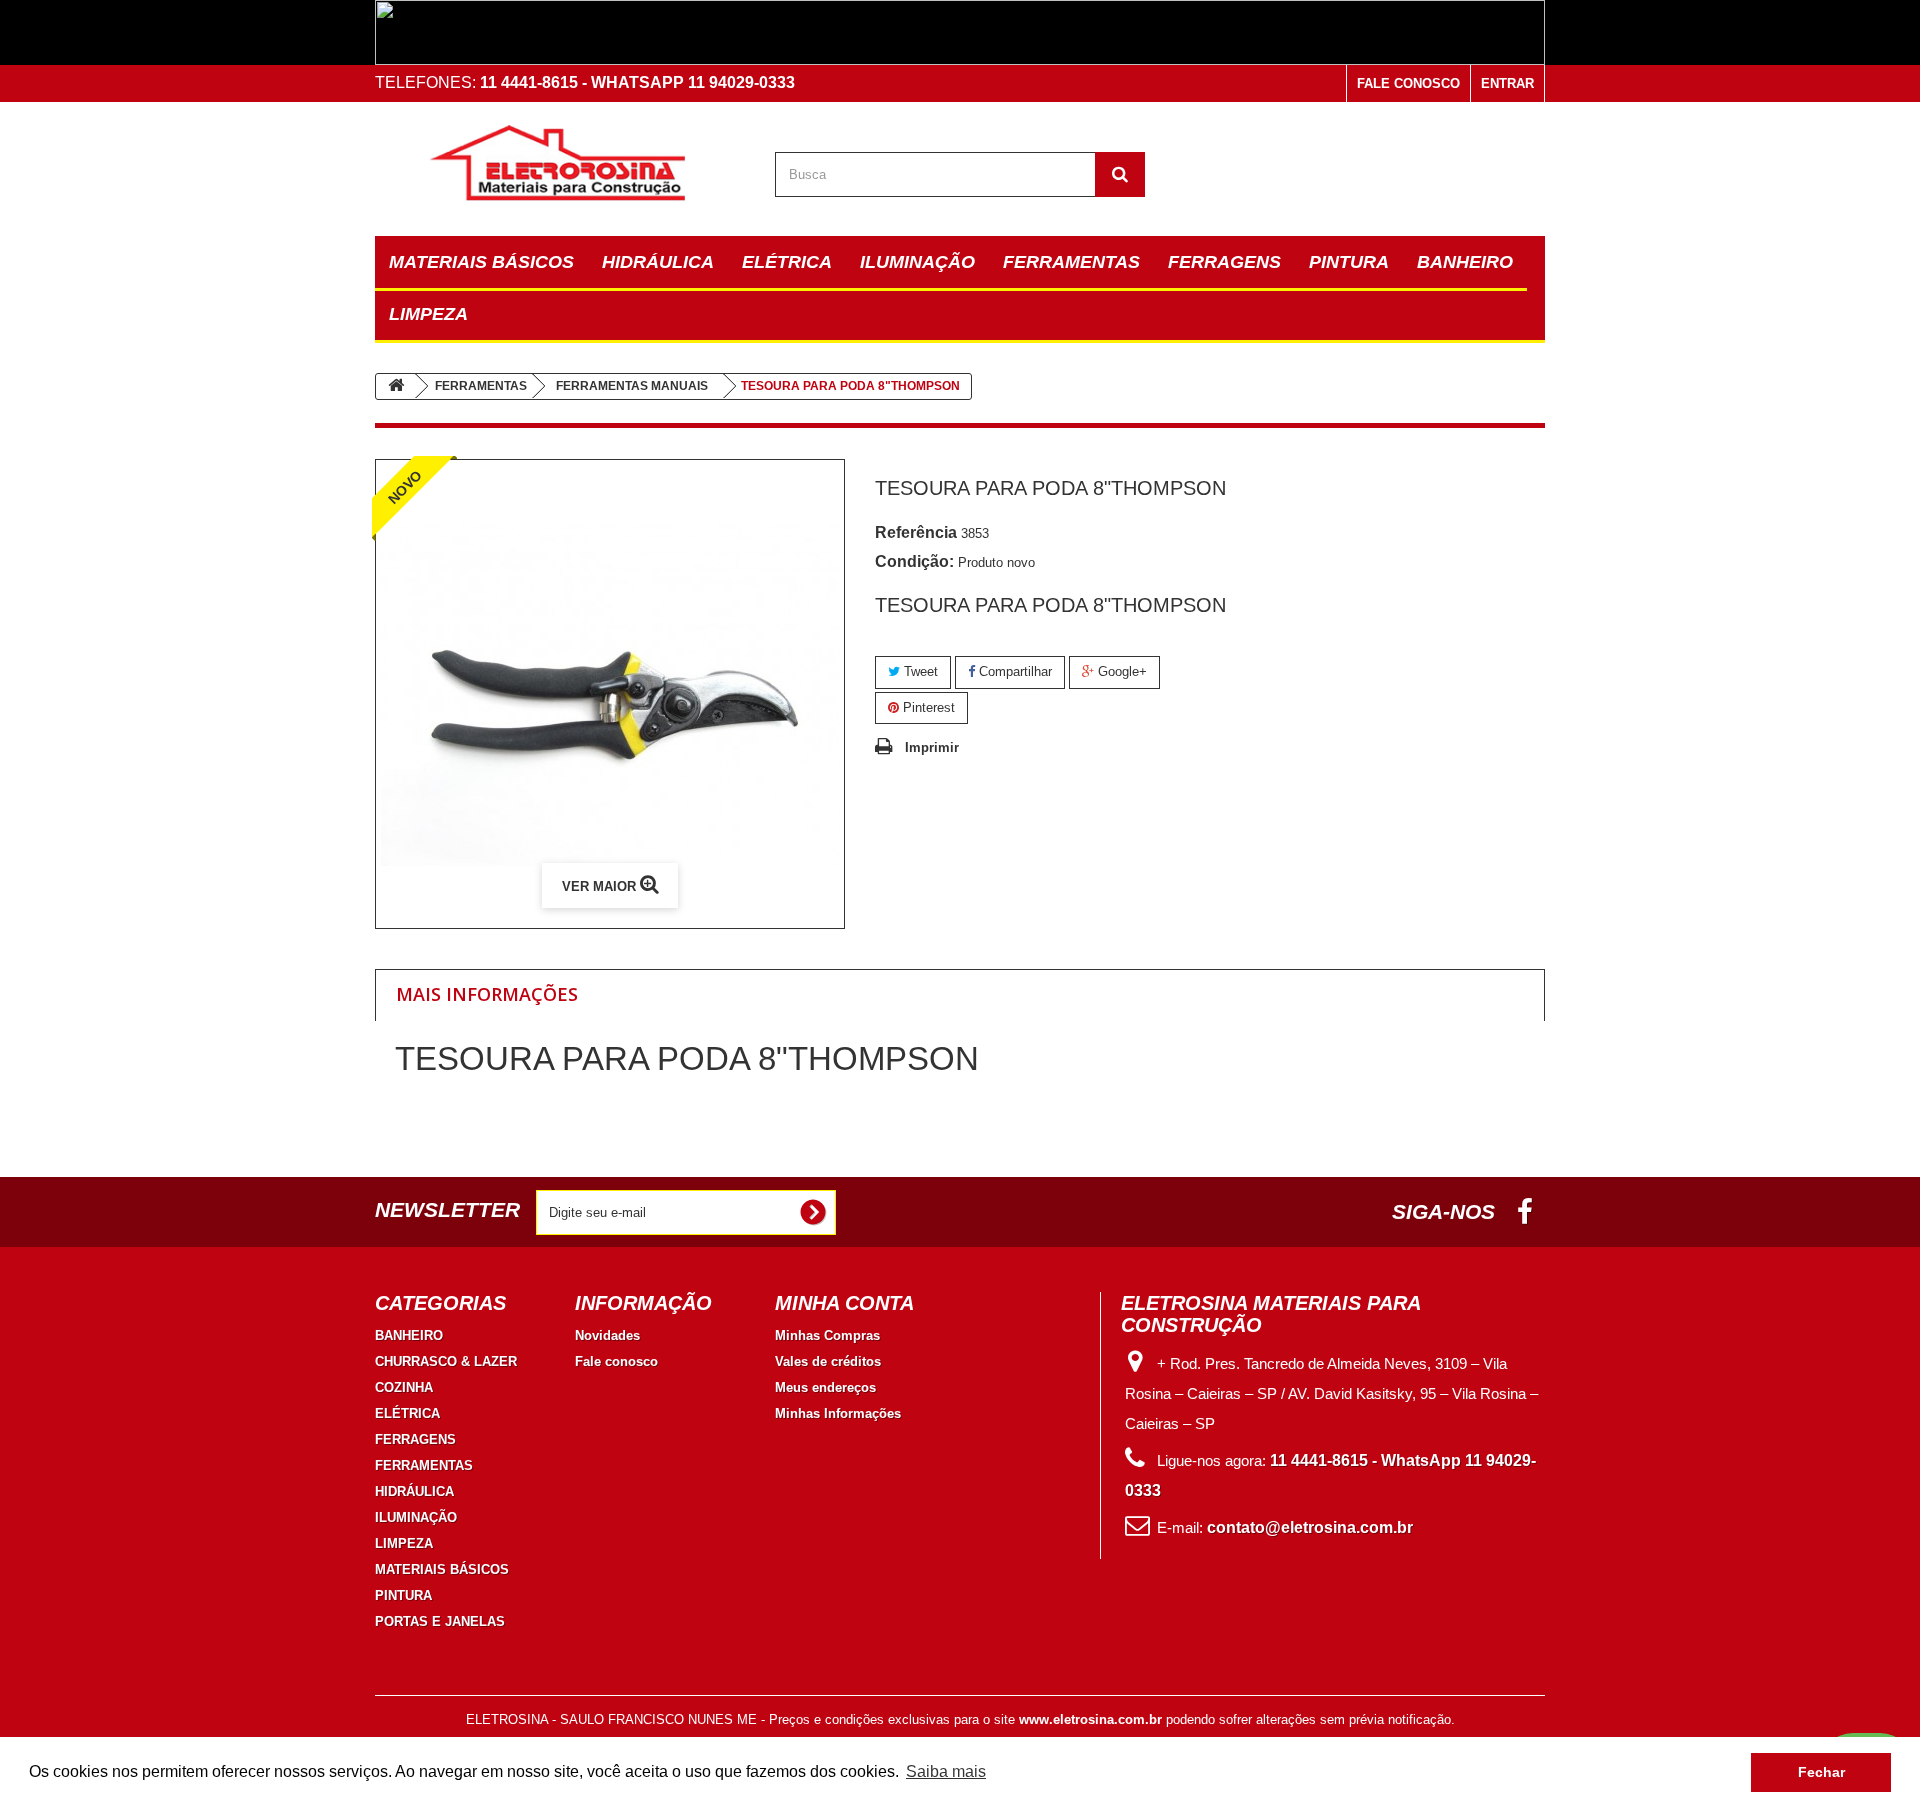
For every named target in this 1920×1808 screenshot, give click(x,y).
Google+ (1120, 671)
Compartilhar (1013, 671)
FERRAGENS (1224, 262)
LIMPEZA (428, 314)
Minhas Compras (827, 1335)
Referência (916, 532)
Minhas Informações (838, 1413)
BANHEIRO (1465, 262)
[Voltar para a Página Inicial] (396, 386)
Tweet (919, 671)
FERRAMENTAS (1071, 262)
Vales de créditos (828, 1361)
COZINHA (404, 1387)
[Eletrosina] (560, 164)
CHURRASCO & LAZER (446, 1361)
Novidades (607, 1335)
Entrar (1507, 83)
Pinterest (927, 707)
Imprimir (932, 747)
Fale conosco (1408, 83)
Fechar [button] (1821, 1772)
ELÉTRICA (787, 262)
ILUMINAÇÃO (917, 262)
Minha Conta (844, 1303)
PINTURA (1349, 262)
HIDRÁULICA (658, 262)
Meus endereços (825, 1387)
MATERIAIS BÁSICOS (481, 262)
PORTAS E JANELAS (440, 1621)
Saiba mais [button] (946, 1771)
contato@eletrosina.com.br (1310, 1527)
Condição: (914, 561)
